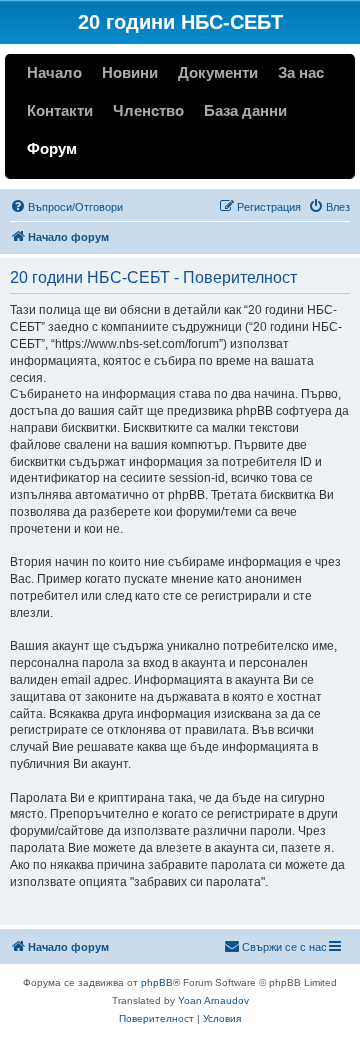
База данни (245, 110)
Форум (52, 148)
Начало (54, 72)
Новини (130, 72)
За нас (301, 72)
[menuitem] (66, 207)
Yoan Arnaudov (213, 1000)
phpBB (157, 982)
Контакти (60, 110)
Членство (148, 110)
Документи (218, 72)
